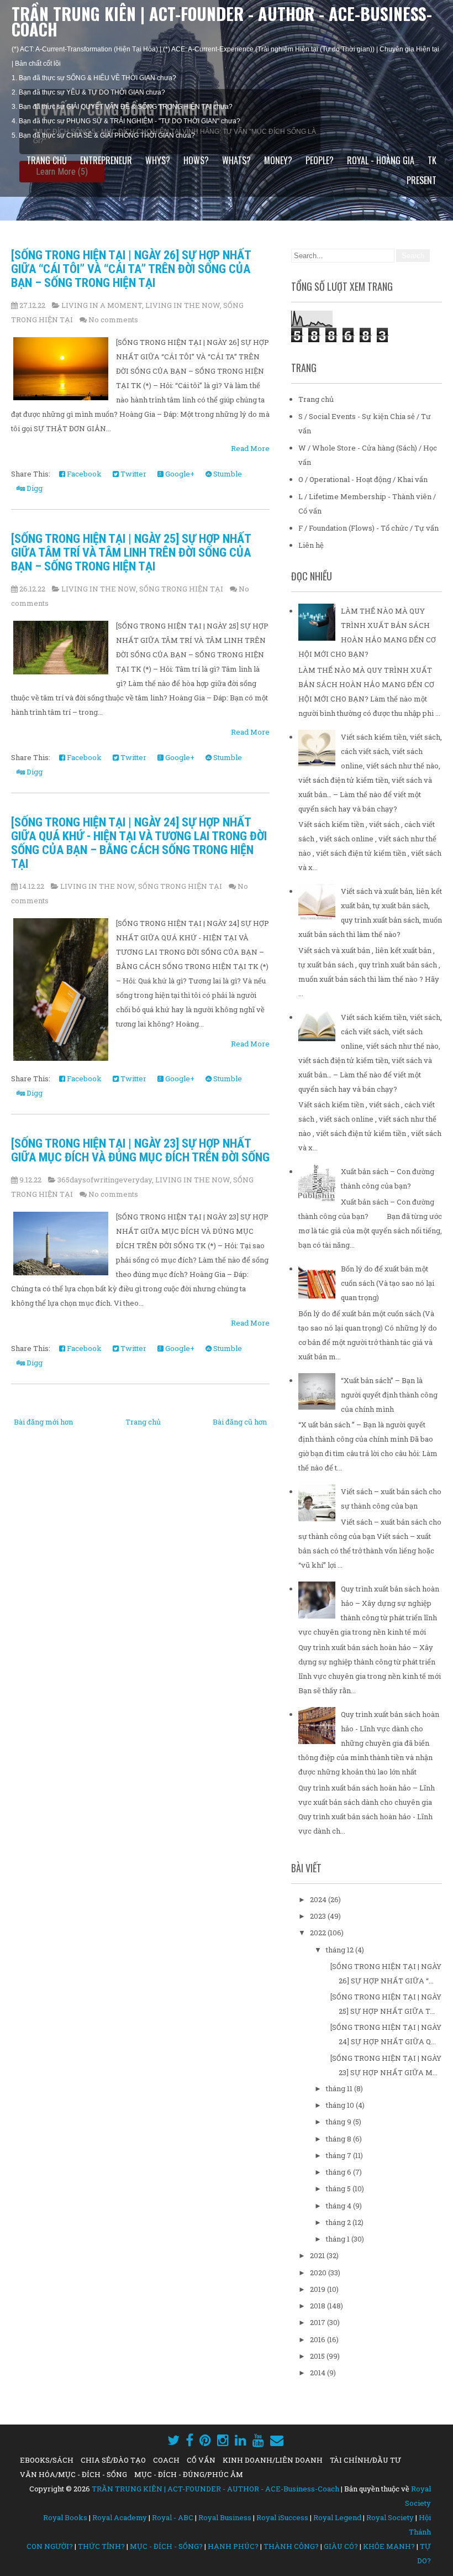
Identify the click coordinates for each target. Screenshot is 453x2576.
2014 (318, 2373)
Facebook (83, 474)
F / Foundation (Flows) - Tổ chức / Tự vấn (368, 528)
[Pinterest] (205, 2440)
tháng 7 (339, 2155)
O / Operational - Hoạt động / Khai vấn (363, 479)
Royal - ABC (173, 2517)
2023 (319, 1916)
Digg (34, 488)
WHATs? (236, 160)
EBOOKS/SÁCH (47, 2460)
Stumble (227, 474)
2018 (318, 2306)
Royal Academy (120, 2517)
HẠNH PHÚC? (233, 2546)
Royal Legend (337, 2517)
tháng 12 (341, 1950)
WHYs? (158, 160)
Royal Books (65, 2517)
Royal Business (225, 2517)
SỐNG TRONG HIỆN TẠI (181, 589)
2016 (318, 2339)
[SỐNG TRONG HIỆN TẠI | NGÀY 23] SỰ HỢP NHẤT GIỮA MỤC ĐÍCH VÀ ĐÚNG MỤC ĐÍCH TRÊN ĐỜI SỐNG (140, 1150)
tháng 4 (339, 2206)
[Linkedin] (241, 2440)
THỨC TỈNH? (101, 2546)
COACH (166, 2460)
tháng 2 (339, 2222)
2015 (318, 2356)
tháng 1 (339, 2239)
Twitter (133, 474)
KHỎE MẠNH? (389, 2546)
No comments (113, 320)
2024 (319, 1899)
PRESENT (422, 180)
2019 (318, 2289)
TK (432, 160)
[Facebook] (189, 2440)
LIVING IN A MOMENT (102, 305)
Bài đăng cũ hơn (240, 1422)
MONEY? (278, 160)
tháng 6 (339, 2172)
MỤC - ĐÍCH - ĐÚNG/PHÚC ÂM (189, 2474)
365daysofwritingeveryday (105, 1180)
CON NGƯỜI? (50, 2546)
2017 (318, 2322)
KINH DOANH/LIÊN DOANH (273, 2460)
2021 (318, 2255)
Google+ (179, 474)
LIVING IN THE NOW (183, 305)
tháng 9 (339, 2122)
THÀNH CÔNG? (291, 2546)
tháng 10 (341, 2105)
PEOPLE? (320, 160)
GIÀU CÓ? (341, 2546)
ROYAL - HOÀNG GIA (381, 160)
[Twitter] (173, 2440)
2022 (319, 1933)
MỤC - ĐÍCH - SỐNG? (166, 2546)
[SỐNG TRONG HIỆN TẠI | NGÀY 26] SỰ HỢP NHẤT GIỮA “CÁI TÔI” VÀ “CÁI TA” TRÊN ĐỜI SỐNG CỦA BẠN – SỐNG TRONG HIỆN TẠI (131, 269)
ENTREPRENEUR (106, 160)
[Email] (277, 2440)
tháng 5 (339, 2188)
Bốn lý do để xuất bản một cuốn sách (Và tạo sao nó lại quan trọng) (388, 1283)
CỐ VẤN (201, 2460)
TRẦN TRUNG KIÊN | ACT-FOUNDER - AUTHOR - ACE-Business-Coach (222, 21)
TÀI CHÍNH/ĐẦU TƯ (365, 2460)
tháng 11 (340, 2088)
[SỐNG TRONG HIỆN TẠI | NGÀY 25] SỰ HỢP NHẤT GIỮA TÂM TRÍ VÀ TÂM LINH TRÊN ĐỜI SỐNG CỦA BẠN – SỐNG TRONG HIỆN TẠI (131, 553)
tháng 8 (339, 2139)
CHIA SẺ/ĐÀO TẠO (113, 2460)
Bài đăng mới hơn (43, 1422)
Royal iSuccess (282, 2517)
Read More (250, 448)
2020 (319, 2273)
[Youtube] (258, 2440)
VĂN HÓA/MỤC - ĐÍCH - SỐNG (73, 2474)
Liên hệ (311, 545)
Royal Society (390, 2517)
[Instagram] (223, 2440)
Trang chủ (47, 160)
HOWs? (196, 160)
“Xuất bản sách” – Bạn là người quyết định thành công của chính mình (389, 1395)
